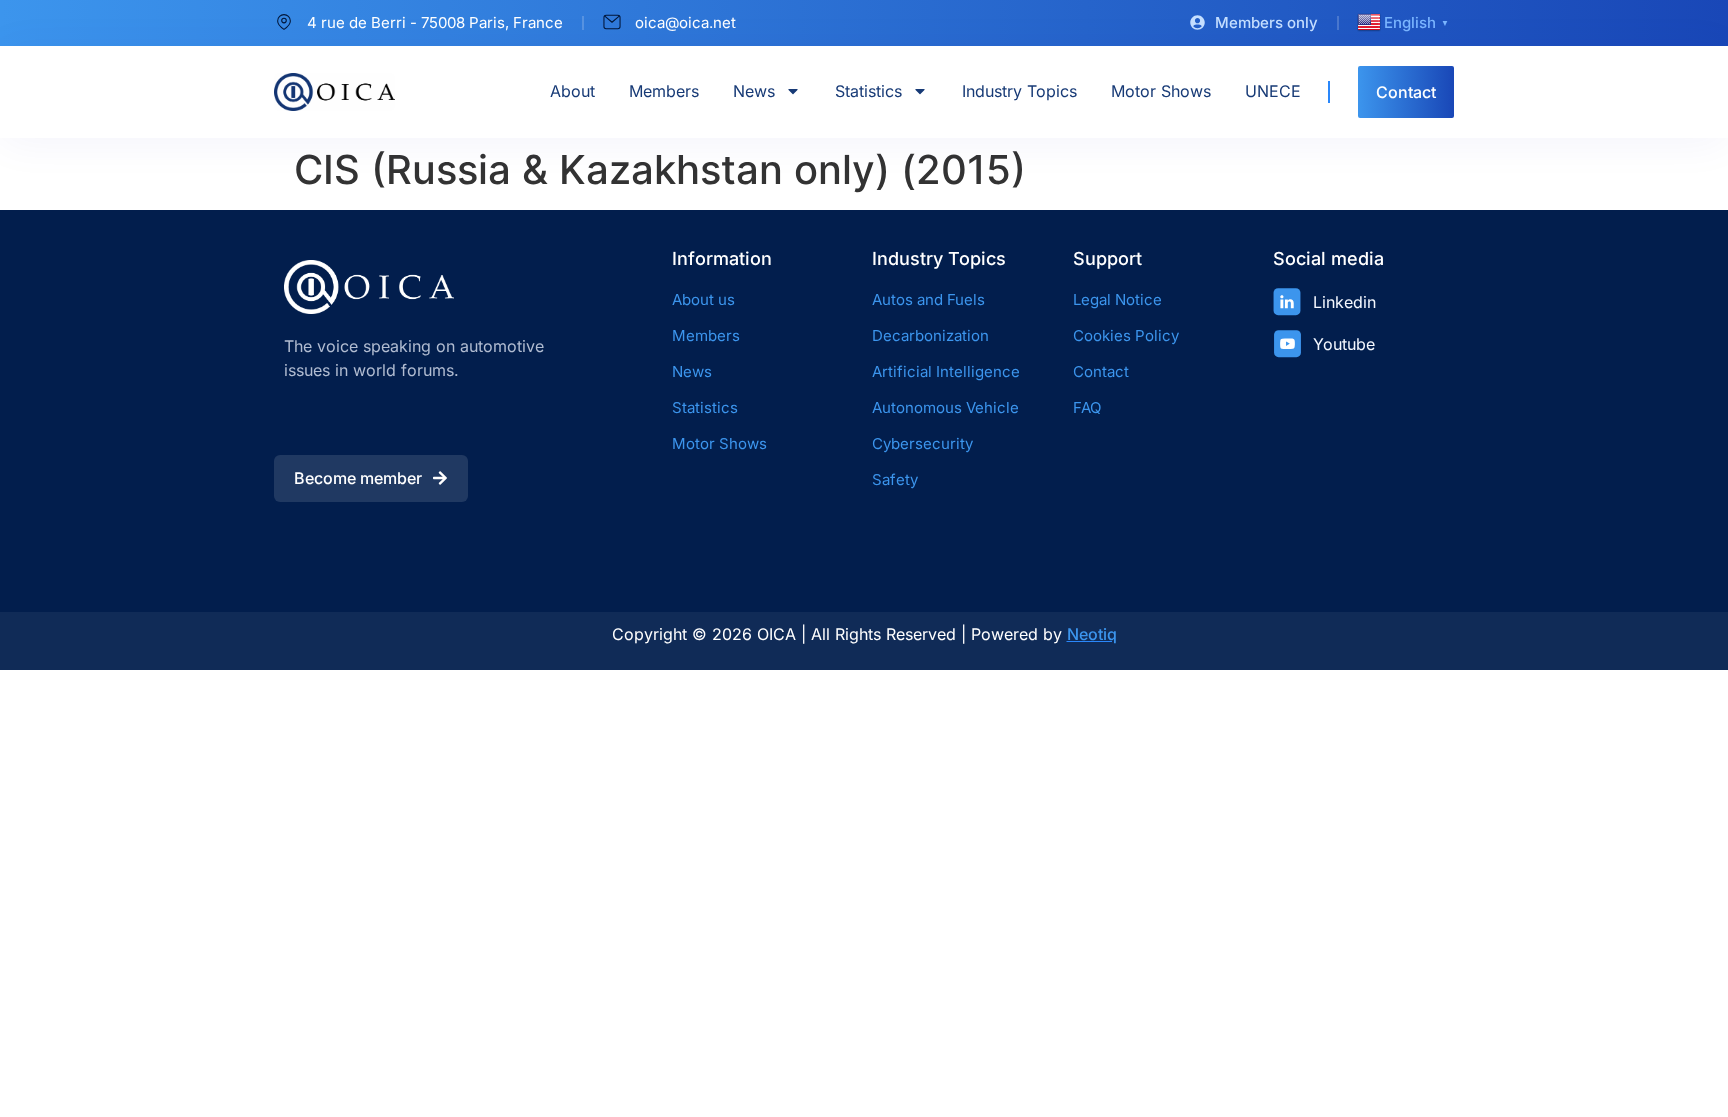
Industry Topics (1019, 91)
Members (664, 91)
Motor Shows (1161, 91)
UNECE (1273, 91)
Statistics (868, 91)
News (754, 91)
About (572, 91)
